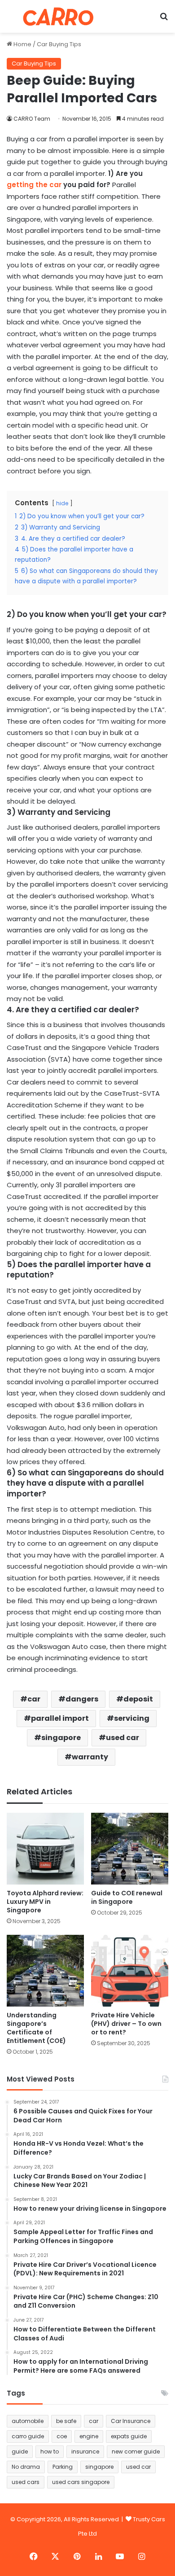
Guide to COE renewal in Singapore (127, 1897)
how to (50, 2451)
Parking (63, 2467)
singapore (61, 1738)
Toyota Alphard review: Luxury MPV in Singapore (45, 1902)
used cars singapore (81, 2482)
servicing (132, 1718)
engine (89, 2436)
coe (62, 2436)
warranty (90, 1757)
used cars (26, 2482)
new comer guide (136, 2451)
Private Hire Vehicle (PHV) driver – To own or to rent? (126, 2024)
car (34, 1699)
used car (122, 1738)
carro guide (28, 2436)
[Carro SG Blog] (58, 16)
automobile (28, 2421)
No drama (26, 2467)
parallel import (60, 1718)
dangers (82, 1699)
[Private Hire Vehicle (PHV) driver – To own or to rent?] (130, 1971)
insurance (85, 2451)
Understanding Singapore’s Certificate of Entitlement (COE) (36, 2028)
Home (22, 44)
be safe (66, 2421)
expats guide (129, 2436)
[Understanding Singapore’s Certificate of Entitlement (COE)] (45, 1971)
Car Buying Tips (59, 44)
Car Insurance (131, 2421)
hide (62, 503)
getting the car (34, 185)
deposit (138, 1699)
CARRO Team (32, 119)
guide (20, 2451)
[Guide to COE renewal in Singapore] (130, 1849)
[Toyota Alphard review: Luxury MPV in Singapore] (45, 1849)
